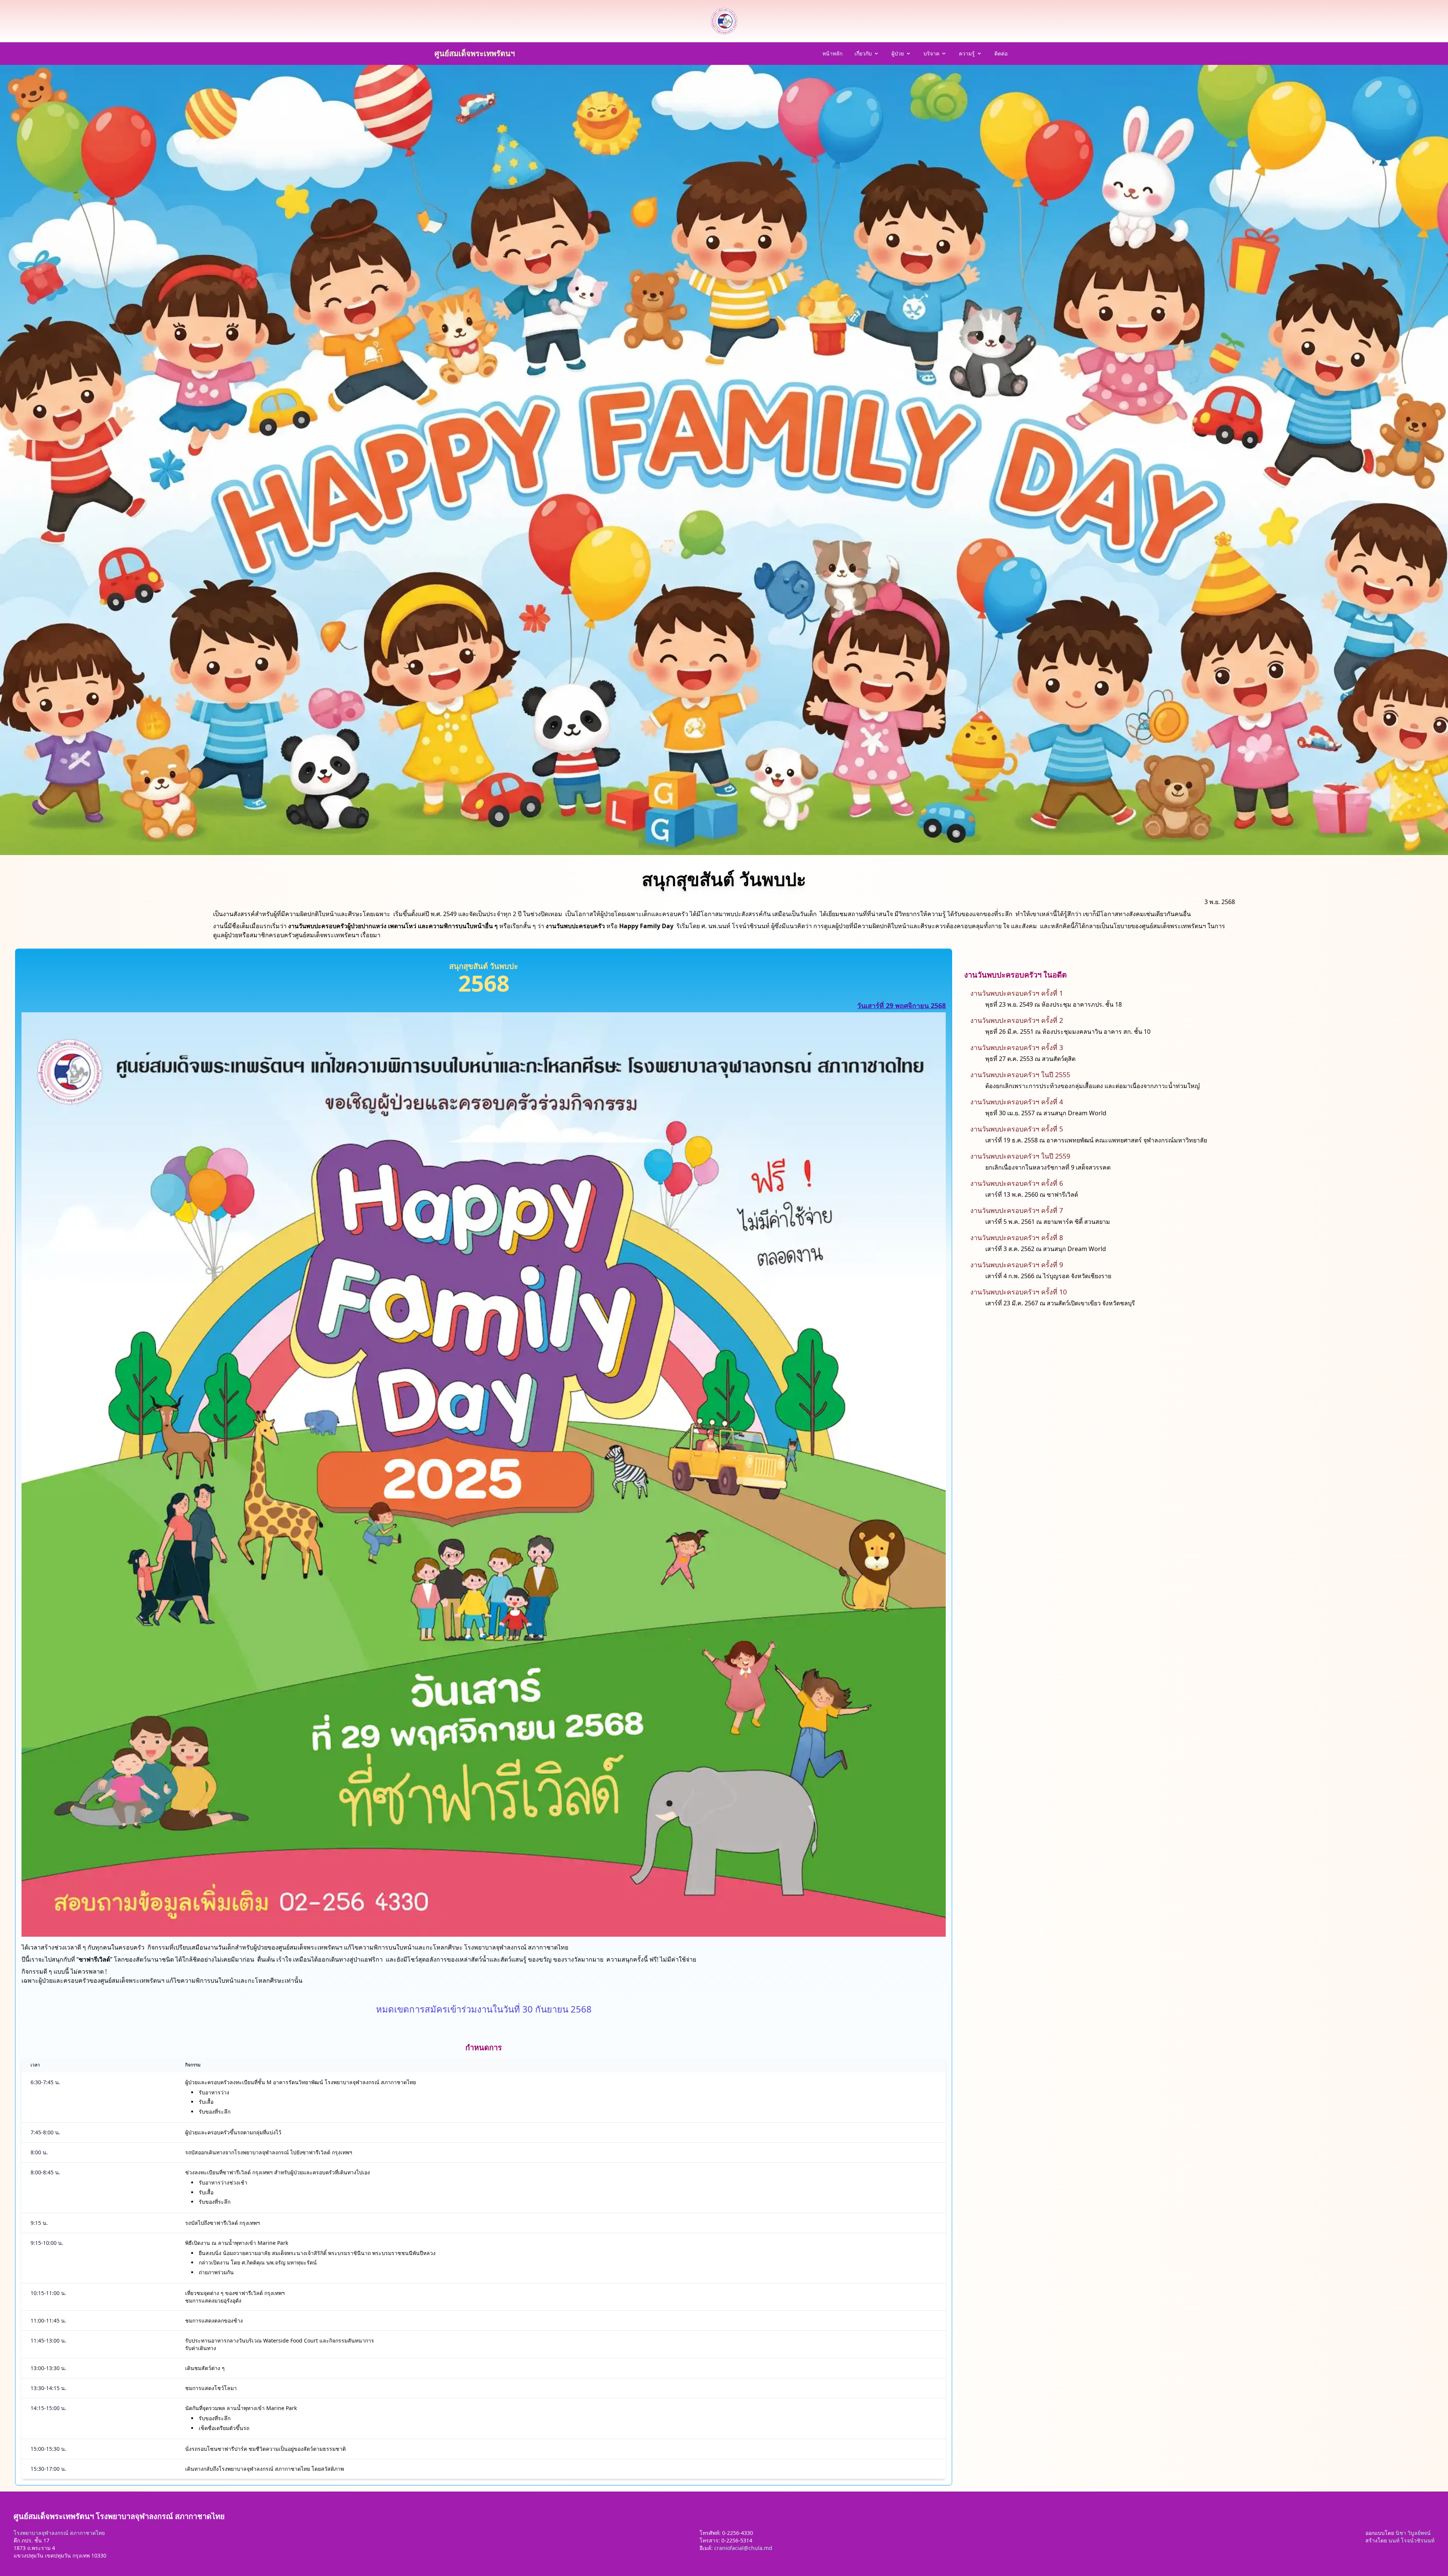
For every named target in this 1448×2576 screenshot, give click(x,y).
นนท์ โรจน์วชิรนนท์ (1411, 2540)
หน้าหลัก (832, 53)
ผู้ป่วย (898, 53)
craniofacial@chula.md (743, 2548)
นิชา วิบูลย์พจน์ (1413, 2533)
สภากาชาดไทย (87, 2533)
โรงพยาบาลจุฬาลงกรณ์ (41, 2533)
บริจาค (931, 53)
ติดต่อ (1001, 53)
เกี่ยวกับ (863, 53)
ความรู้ (967, 53)
